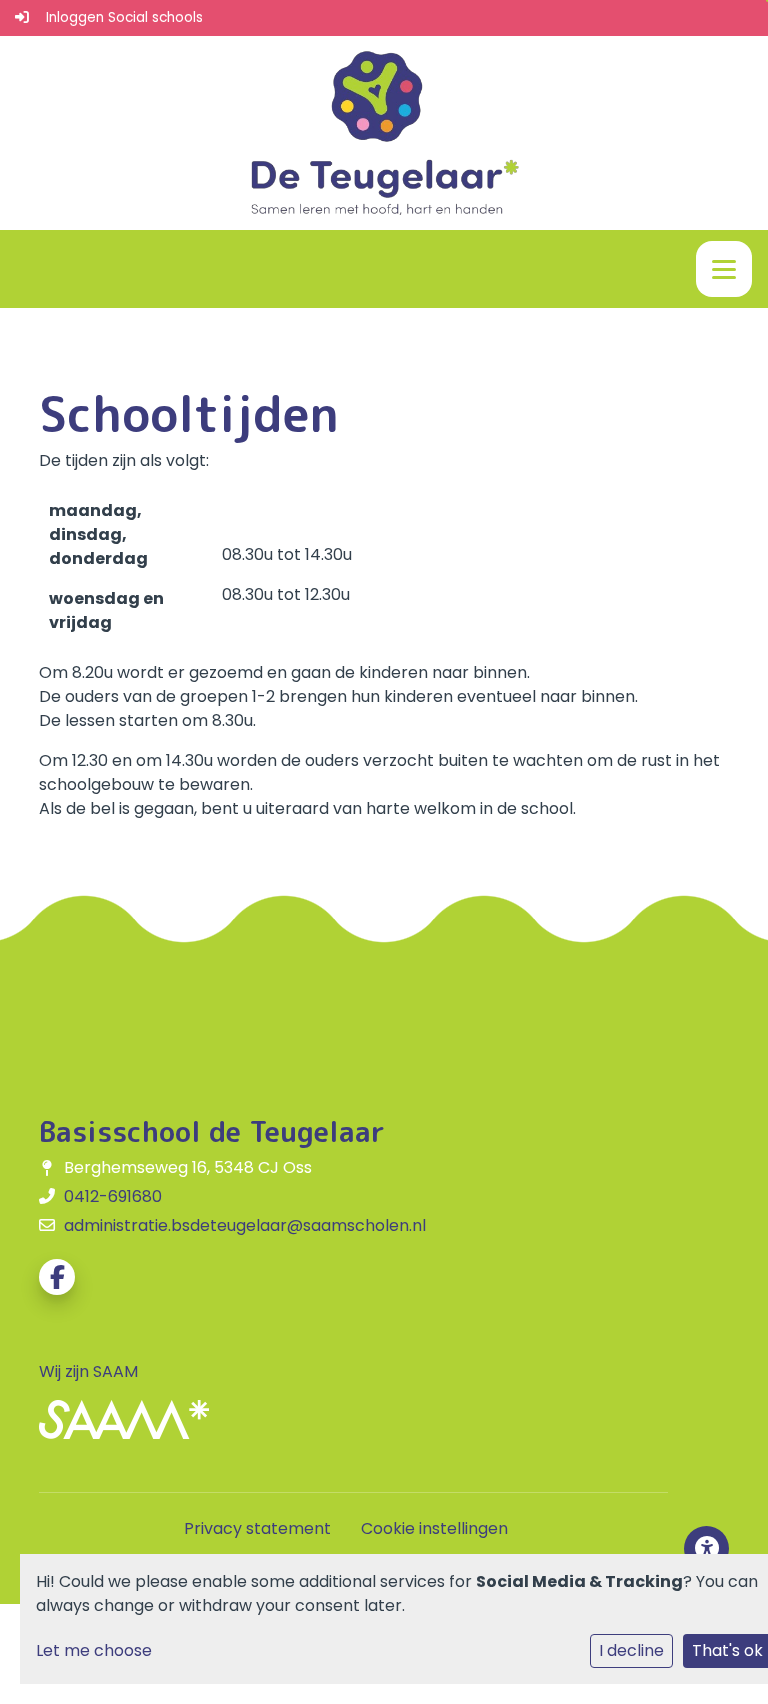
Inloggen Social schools (124, 17)
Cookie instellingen (434, 1528)
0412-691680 (113, 1196)
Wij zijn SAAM (88, 1371)
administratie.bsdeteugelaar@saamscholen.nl (245, 1225)
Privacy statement (257, 1528)
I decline (631, 1650)
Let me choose (94, 1650)
